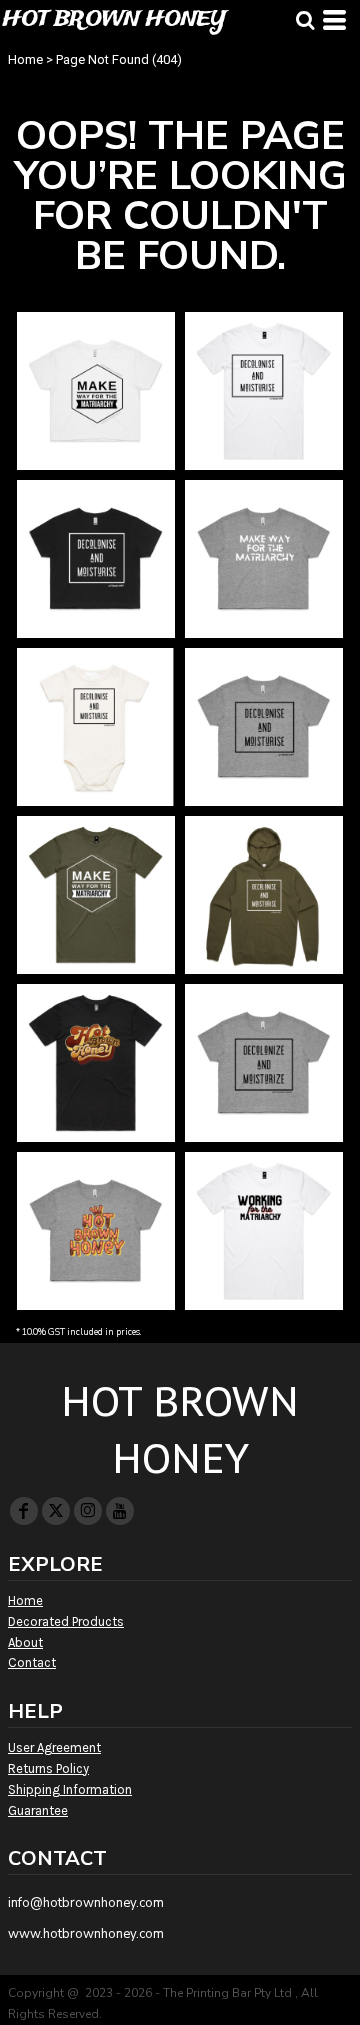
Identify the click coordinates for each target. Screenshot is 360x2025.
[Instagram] (88, 1511)
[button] (305, 20)
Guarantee (38, 1810)
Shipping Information (70, 1789)
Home (25, 59)
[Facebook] (24, 1511)
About (25, 1642)
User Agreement (54, 1747)
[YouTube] (120, 1511)
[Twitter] (56, 1511)
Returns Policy (48, 1768)
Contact (32, 1662)
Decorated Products (66, 1621)
